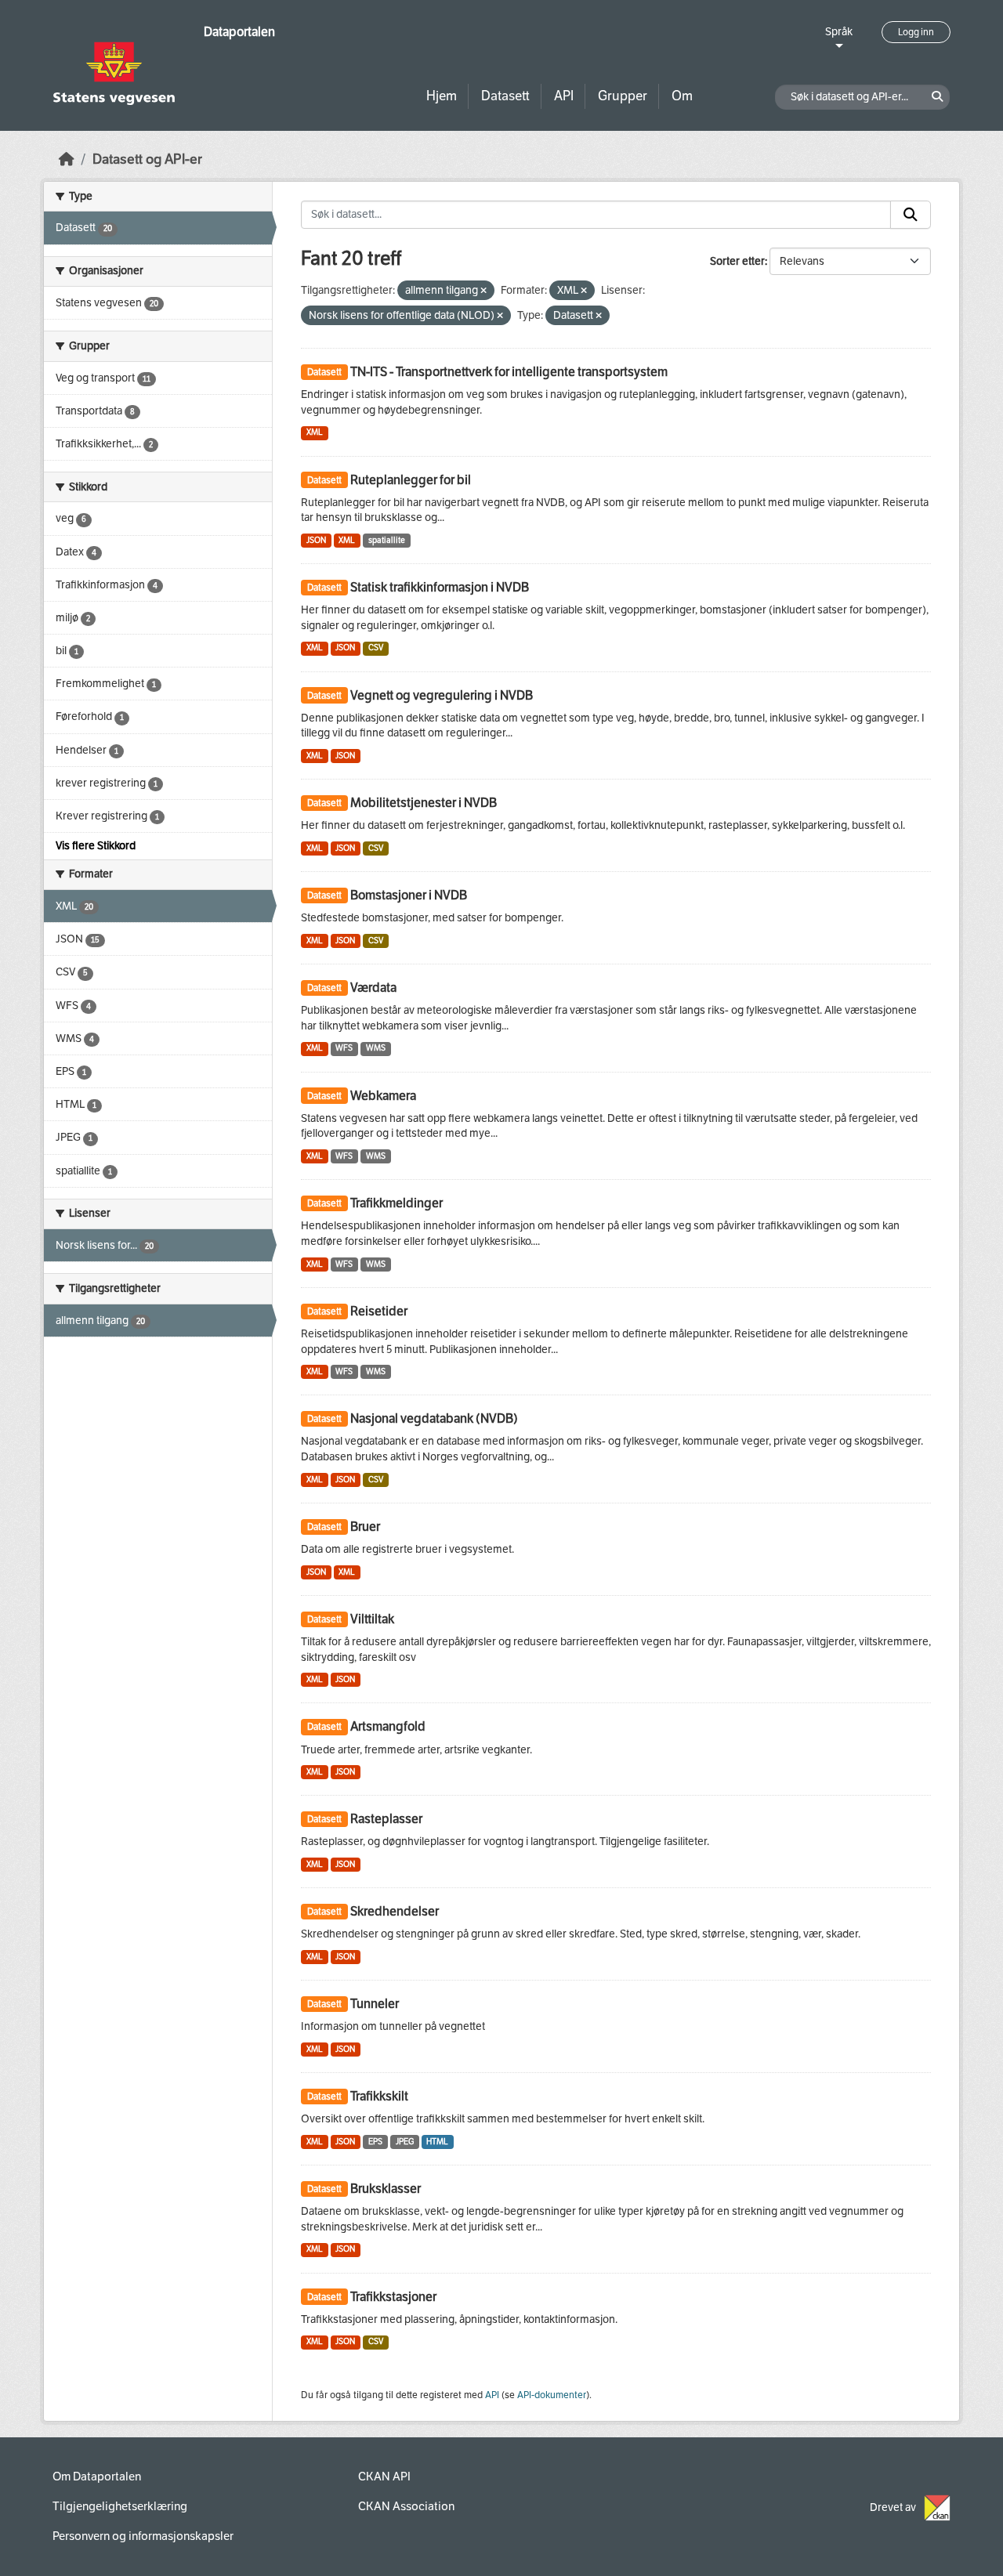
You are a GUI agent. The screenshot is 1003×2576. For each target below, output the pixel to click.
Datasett (505, 96)
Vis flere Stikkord (96, 846)
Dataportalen (239, 32)
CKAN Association (406, 2506)
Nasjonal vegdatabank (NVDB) (434, 1418)
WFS (344, 1048)
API (564, 96)
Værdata (373, 988)
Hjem (442, 96)
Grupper (623, 96)
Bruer (365, 1527)
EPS (375, 2142)
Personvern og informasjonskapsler (143, 2536)
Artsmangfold (388, 1726)
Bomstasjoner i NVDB (409, 895)
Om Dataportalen (97, 2477)
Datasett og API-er (147, 159)
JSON (316, 540)
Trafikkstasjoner (393, 2297)
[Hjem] (67, 159)
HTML (437, 2142)
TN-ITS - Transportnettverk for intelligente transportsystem (509, 372)
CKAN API (384, 2477)
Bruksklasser (386, 2189)
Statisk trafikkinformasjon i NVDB (440, 587)
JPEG (405, 2142)
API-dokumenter (552, 2395)
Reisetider (379, 1311)
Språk (839, 32)
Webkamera (383, 1096)
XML (315, 432)
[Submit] (911, 215)
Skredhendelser (395, 1911)
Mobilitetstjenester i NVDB (424, 803)
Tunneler (375, 2004)
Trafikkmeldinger (396, 1203)
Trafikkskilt (379, 2096)
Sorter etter (737, 261)
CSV (376, 648)
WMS (376, 1048)
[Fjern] (483, 291)
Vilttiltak (372, 1619)
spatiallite (387, 540)
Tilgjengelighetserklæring (120, 2506)
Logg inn (916, 32)
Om (682, 96)
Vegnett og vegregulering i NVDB (442, 695)
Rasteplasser (386, 1819)
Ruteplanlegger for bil (411, 480)
